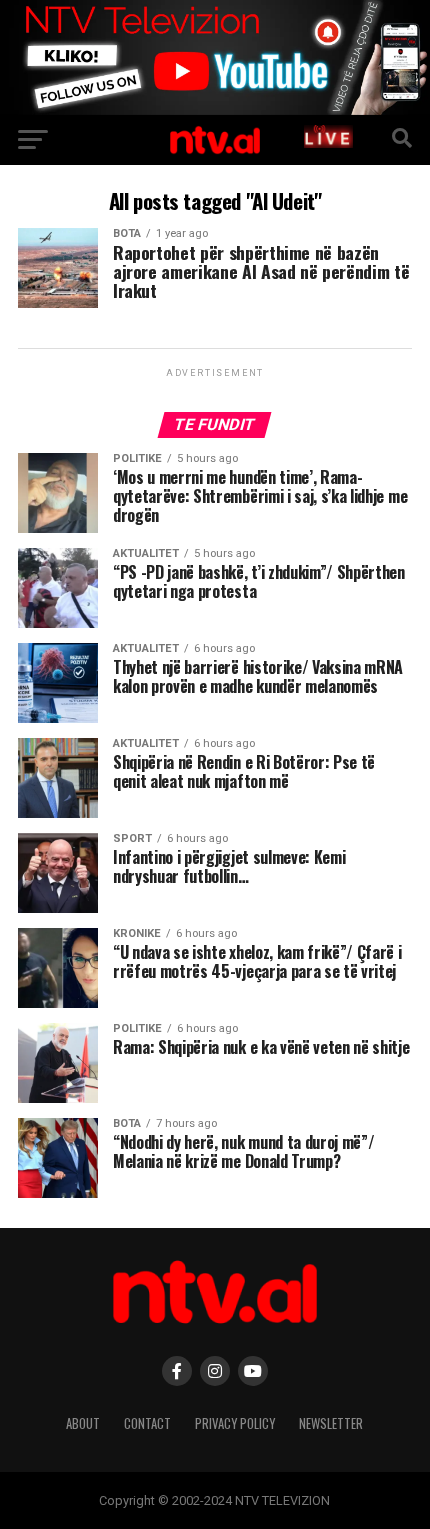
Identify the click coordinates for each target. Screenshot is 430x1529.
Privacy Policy (235, 1423)
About (83, 1423)
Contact (147, 1423)
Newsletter (331, 1423)
